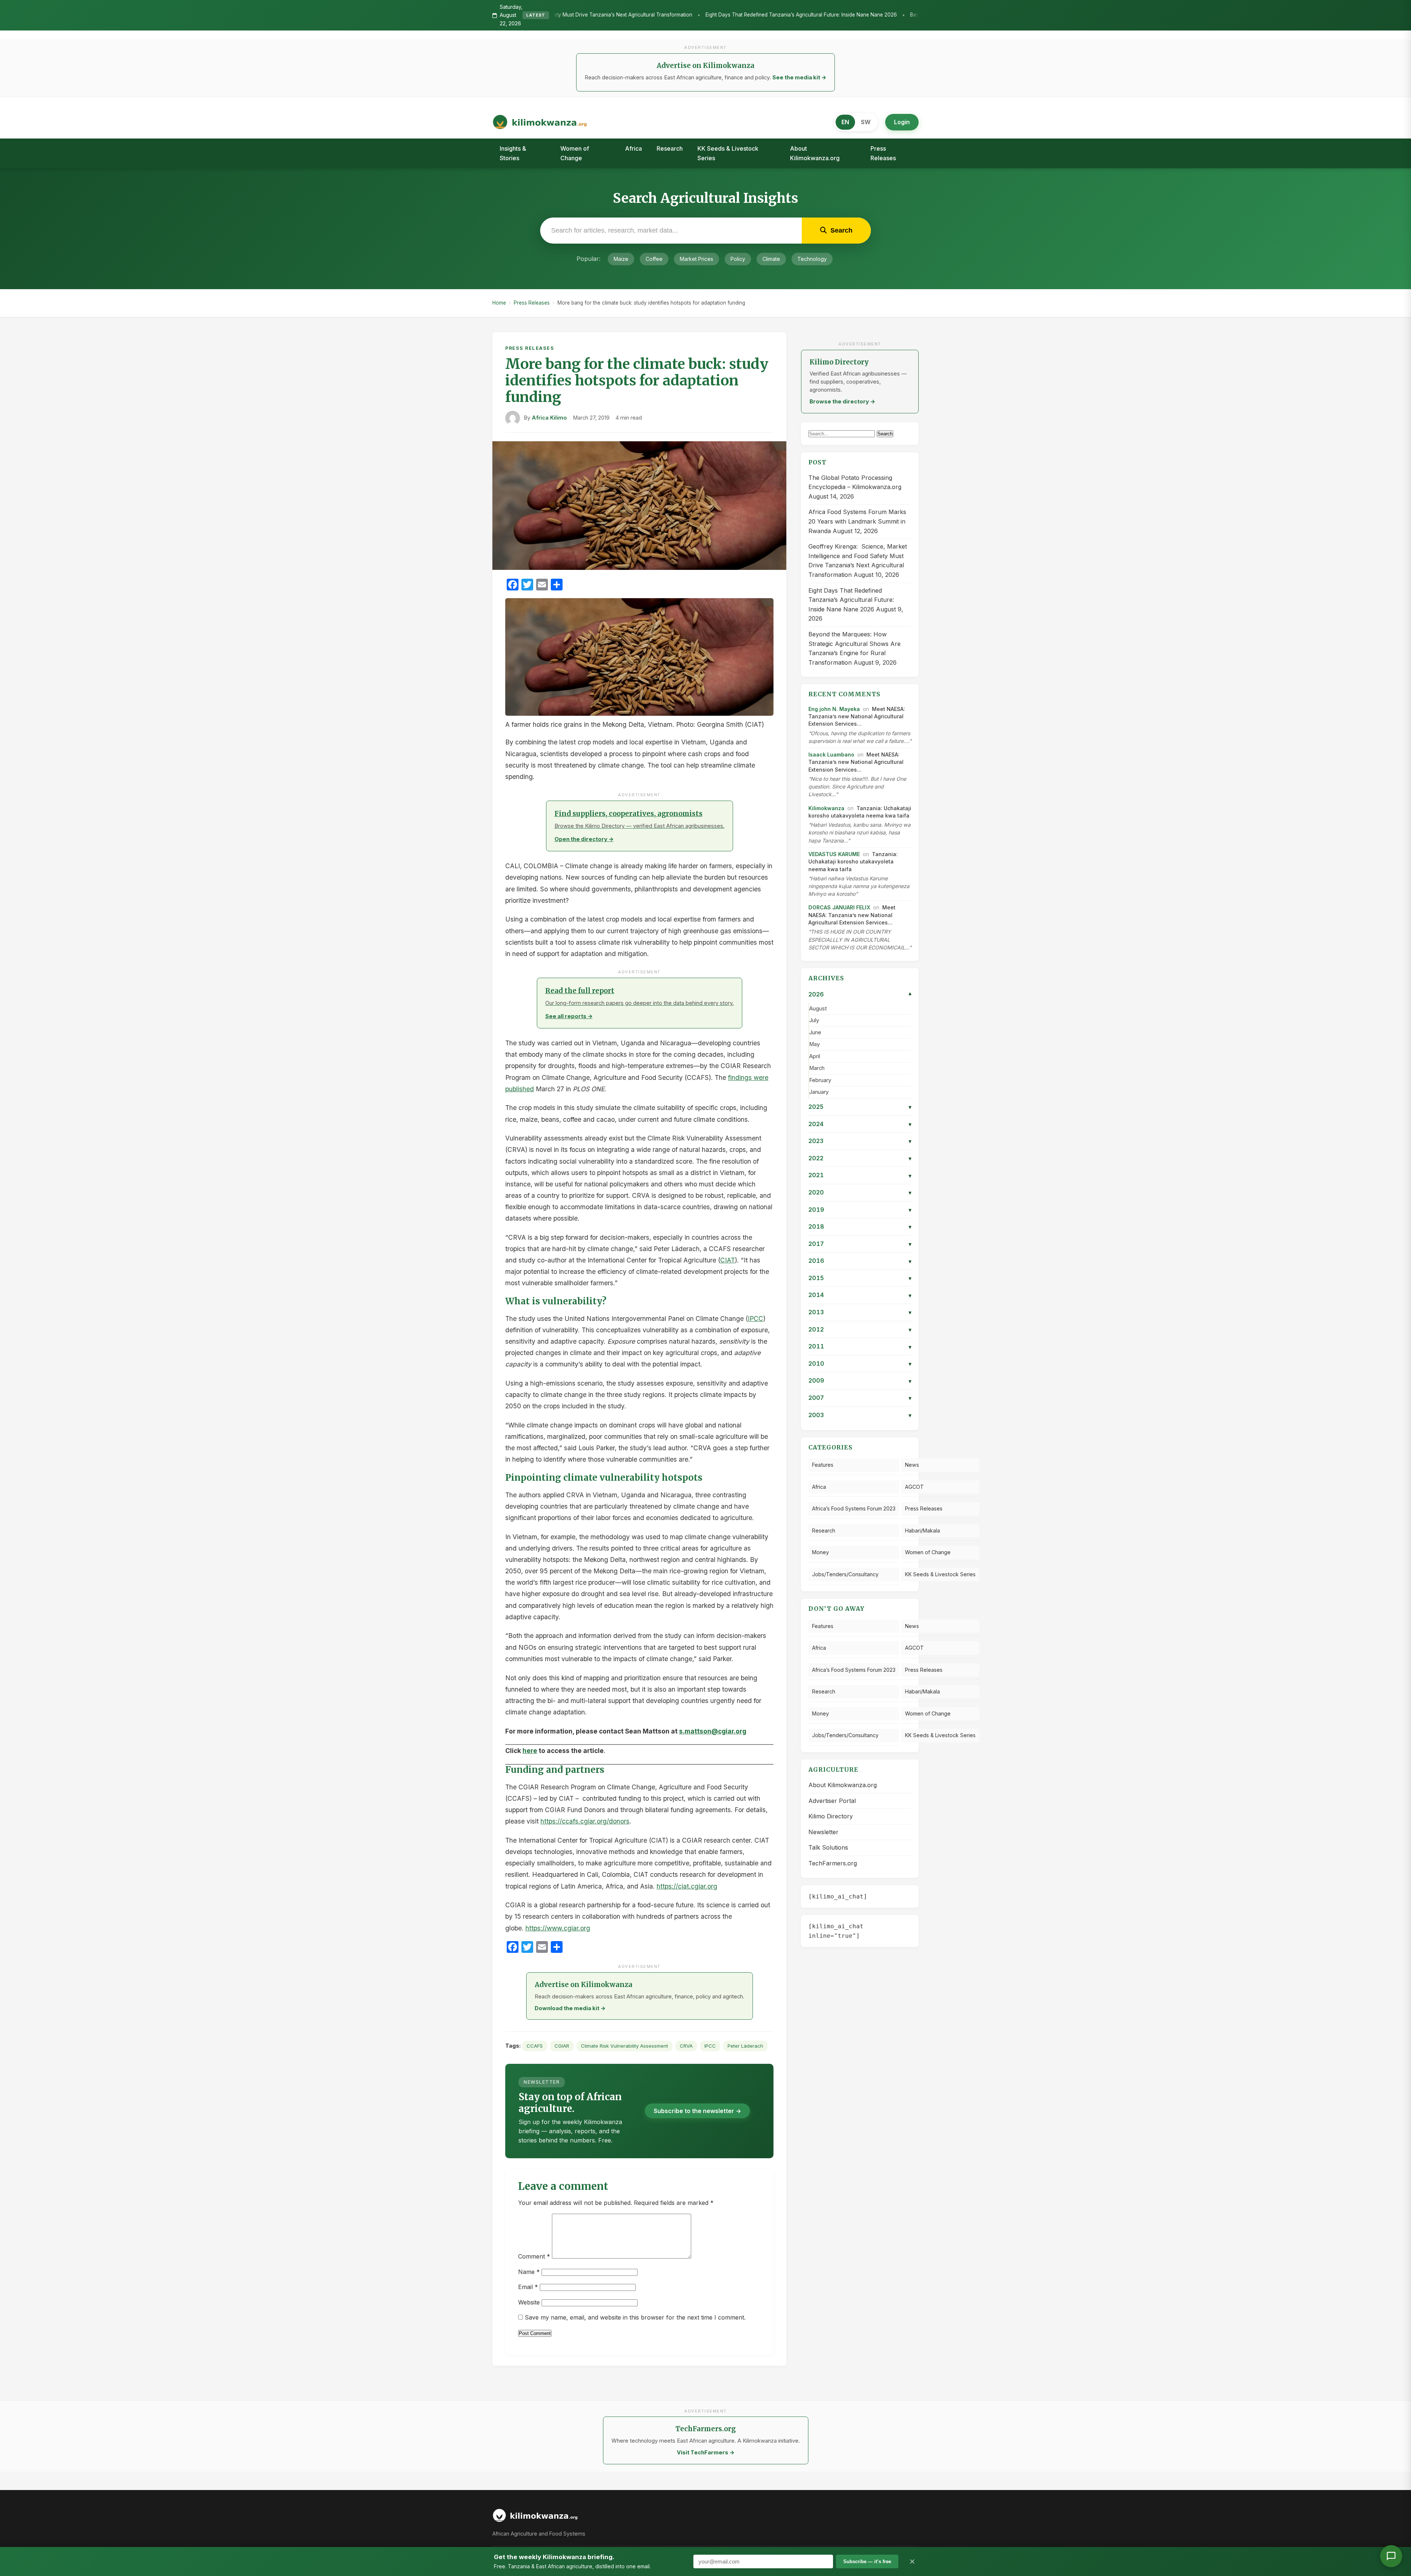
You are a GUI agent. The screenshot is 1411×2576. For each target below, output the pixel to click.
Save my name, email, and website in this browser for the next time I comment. (635, 2317)
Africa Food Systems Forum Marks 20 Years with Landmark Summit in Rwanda (857, 521)
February (820, 1080)
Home (499, 303)
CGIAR (562, 2046)
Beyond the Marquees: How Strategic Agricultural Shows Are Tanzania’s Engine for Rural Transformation (760, 15)
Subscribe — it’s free (867, 2561)
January (819, 1092)
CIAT (728, 1260)
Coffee (654, 259)
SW (866, 122)
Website (529, 2302)
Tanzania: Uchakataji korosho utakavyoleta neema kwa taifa (853, 862)
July (814, 1020)
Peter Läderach (745, 2046)
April (815, 1056)
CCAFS (535, 2046)
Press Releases (883, 153)
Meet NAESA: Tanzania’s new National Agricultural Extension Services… (857, 716)
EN (845, 122)
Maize (621, 259)
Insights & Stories (513, 153)
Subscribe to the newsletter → (697, 2111)
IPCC (755, 1318)
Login (902, 122)
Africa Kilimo (549, 418)
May (814, 1044)
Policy (738, 259)
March (817, 1068)
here (530, 1751)
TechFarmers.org (833, 1863)
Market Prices (696, 259)
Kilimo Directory (831, 1816)
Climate (771, 259)
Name (529, 2272)
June (815, 1032)
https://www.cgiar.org (558, 1928)
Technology (812, 259)
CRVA (686, 2046)
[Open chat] (1391, 2556)
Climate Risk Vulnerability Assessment (624, 2046)
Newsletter (823, 1832)
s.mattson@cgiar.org (713, 1731)
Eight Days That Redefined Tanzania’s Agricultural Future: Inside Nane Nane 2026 (851, 600)
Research (670, 148)
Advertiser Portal (832, 1801)
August (818, 1009)
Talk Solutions (828, 1847)
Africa (633, 148)
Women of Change (575, 153)
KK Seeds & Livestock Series (728, 153)
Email (528, 2287)
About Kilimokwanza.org (815, 153)
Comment (534, 2256)
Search (885, 434)
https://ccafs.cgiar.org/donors (585, 1821)
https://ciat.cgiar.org (687, 1886)
